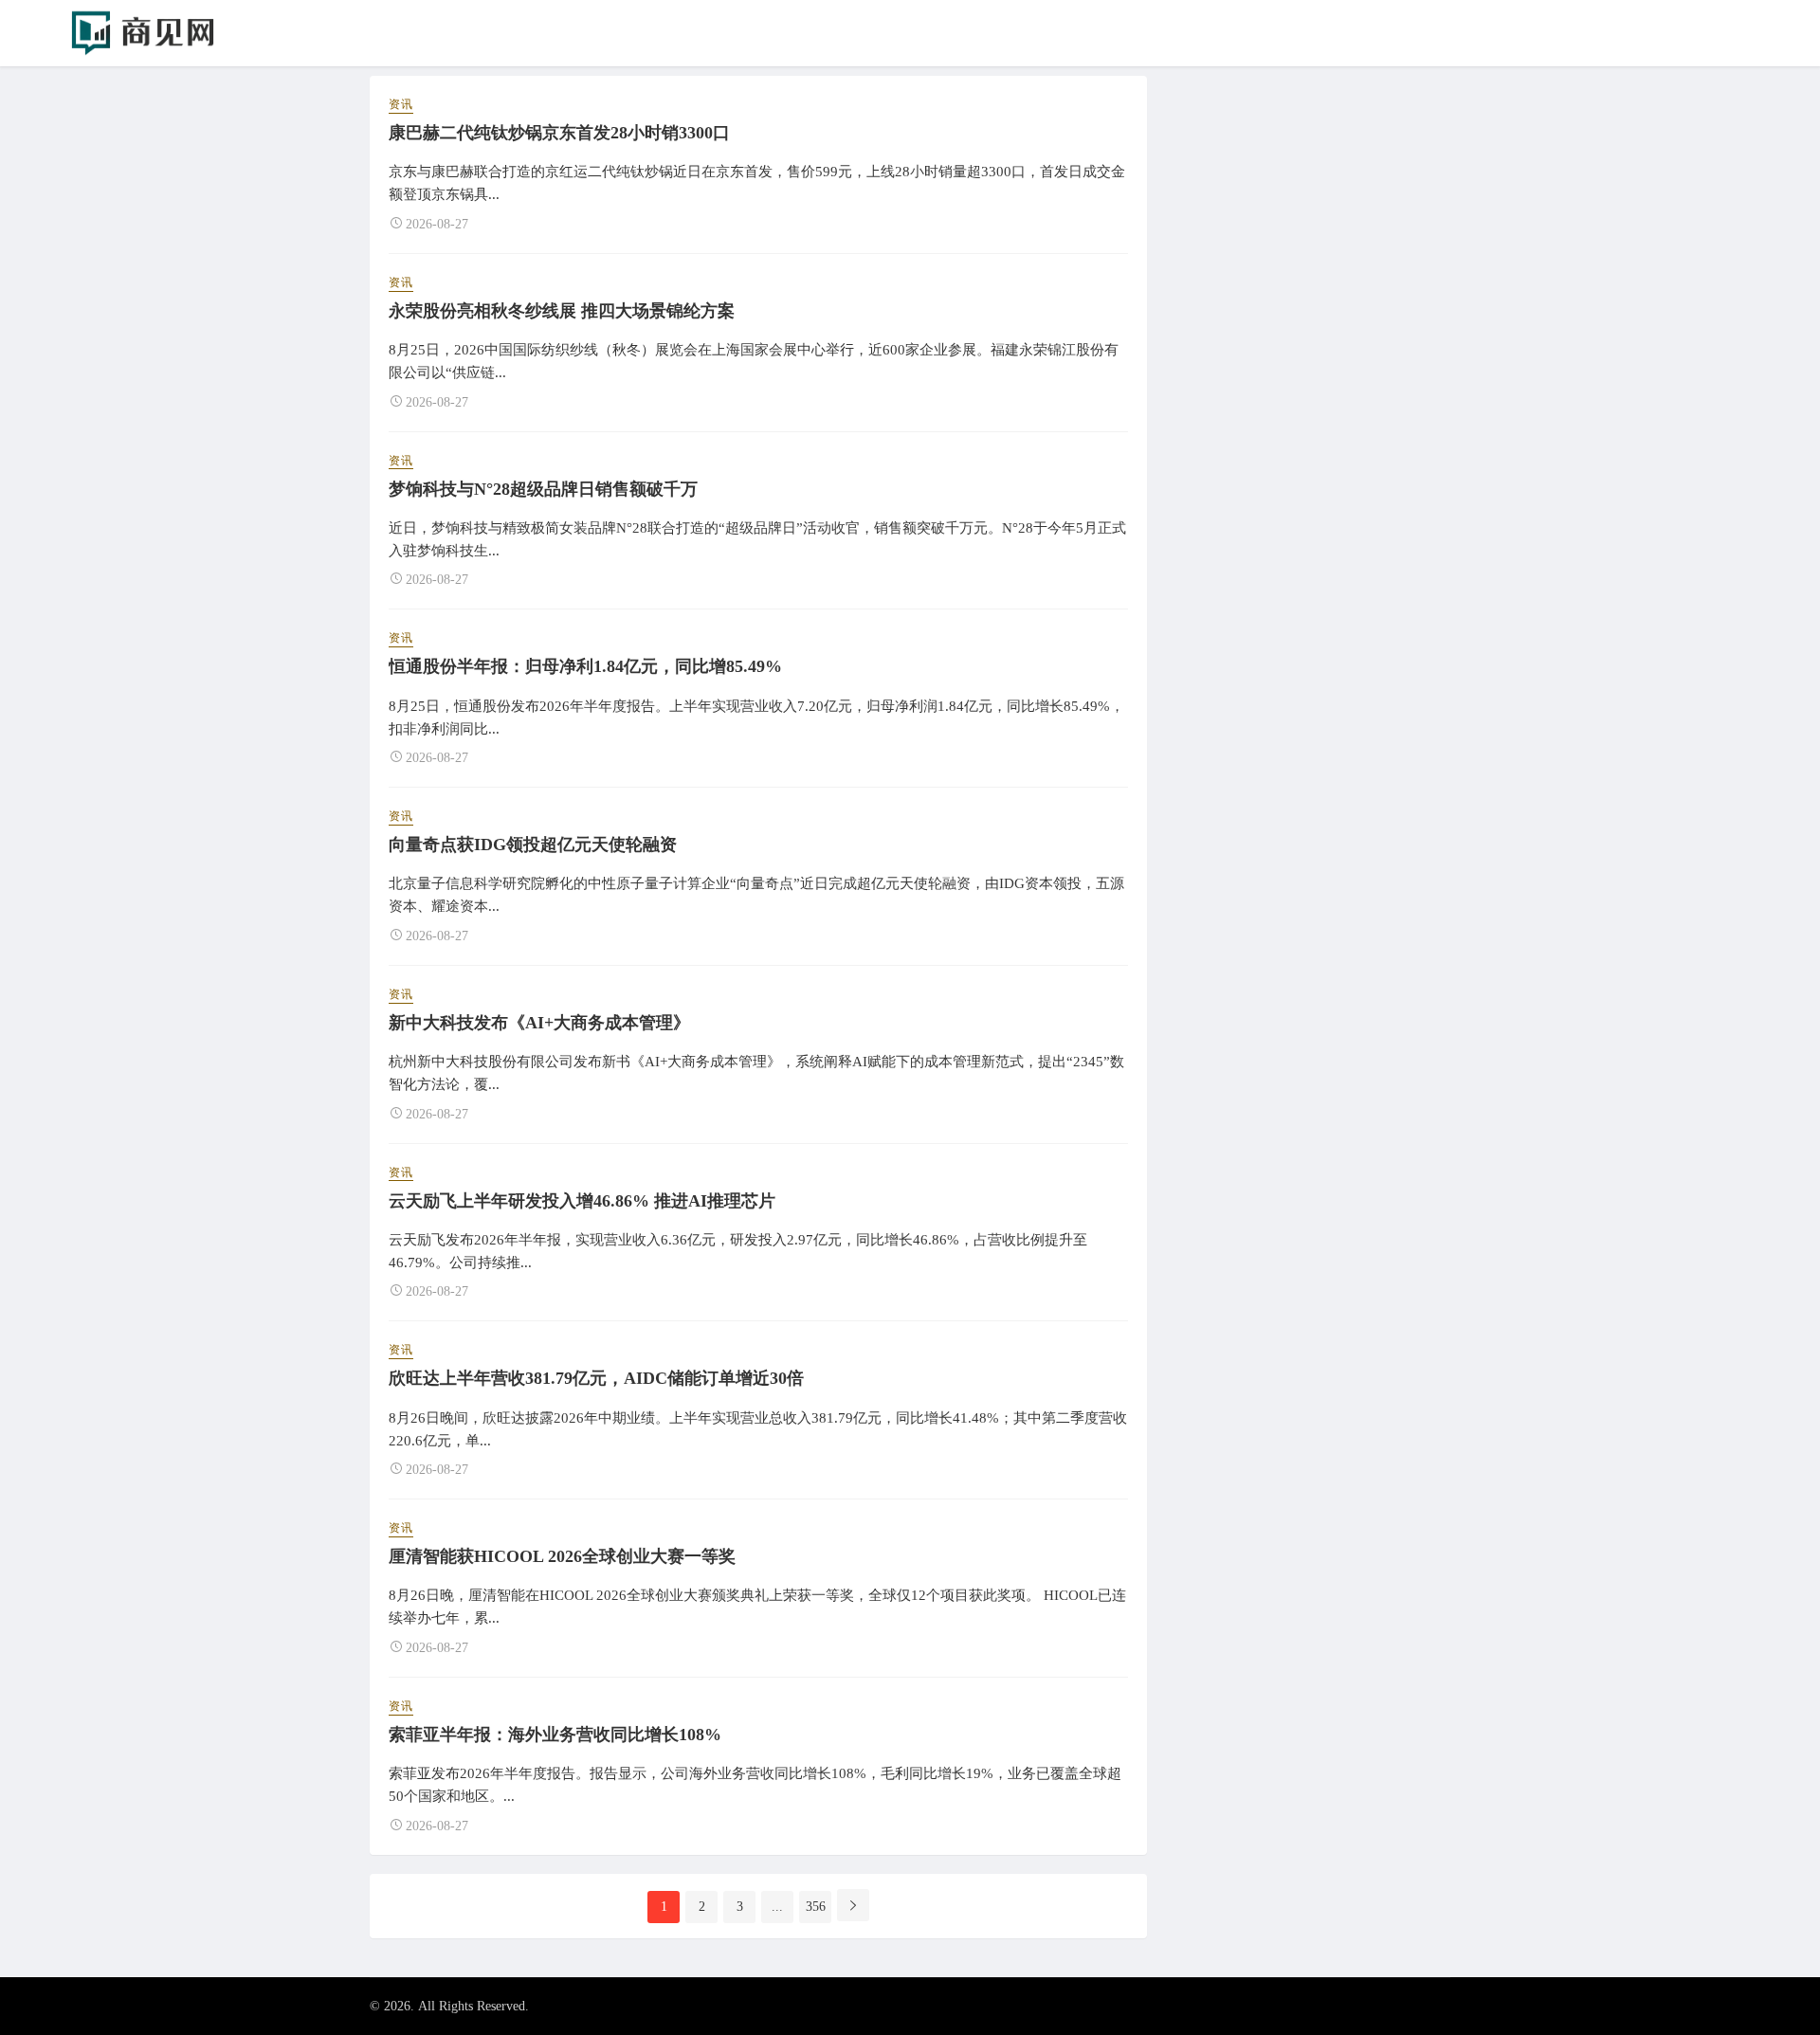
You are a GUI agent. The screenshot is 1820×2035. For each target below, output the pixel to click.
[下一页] (853, 1905)
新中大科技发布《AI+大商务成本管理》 (539, 1023)
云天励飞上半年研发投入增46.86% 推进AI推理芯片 (582, 1201)
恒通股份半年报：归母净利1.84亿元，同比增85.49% (585, 666)
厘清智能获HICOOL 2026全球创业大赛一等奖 (562, 1556)
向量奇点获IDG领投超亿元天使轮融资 (533, 845)
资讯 (401, 104)
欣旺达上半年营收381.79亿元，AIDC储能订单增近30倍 (596, 1378)
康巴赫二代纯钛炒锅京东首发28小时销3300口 (559, 133)
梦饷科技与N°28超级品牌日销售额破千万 (543, 489)
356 (816, 1907)
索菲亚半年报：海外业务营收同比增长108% (555, 1735)
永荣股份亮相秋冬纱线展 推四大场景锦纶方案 (562, 311)
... (777, 1907)
